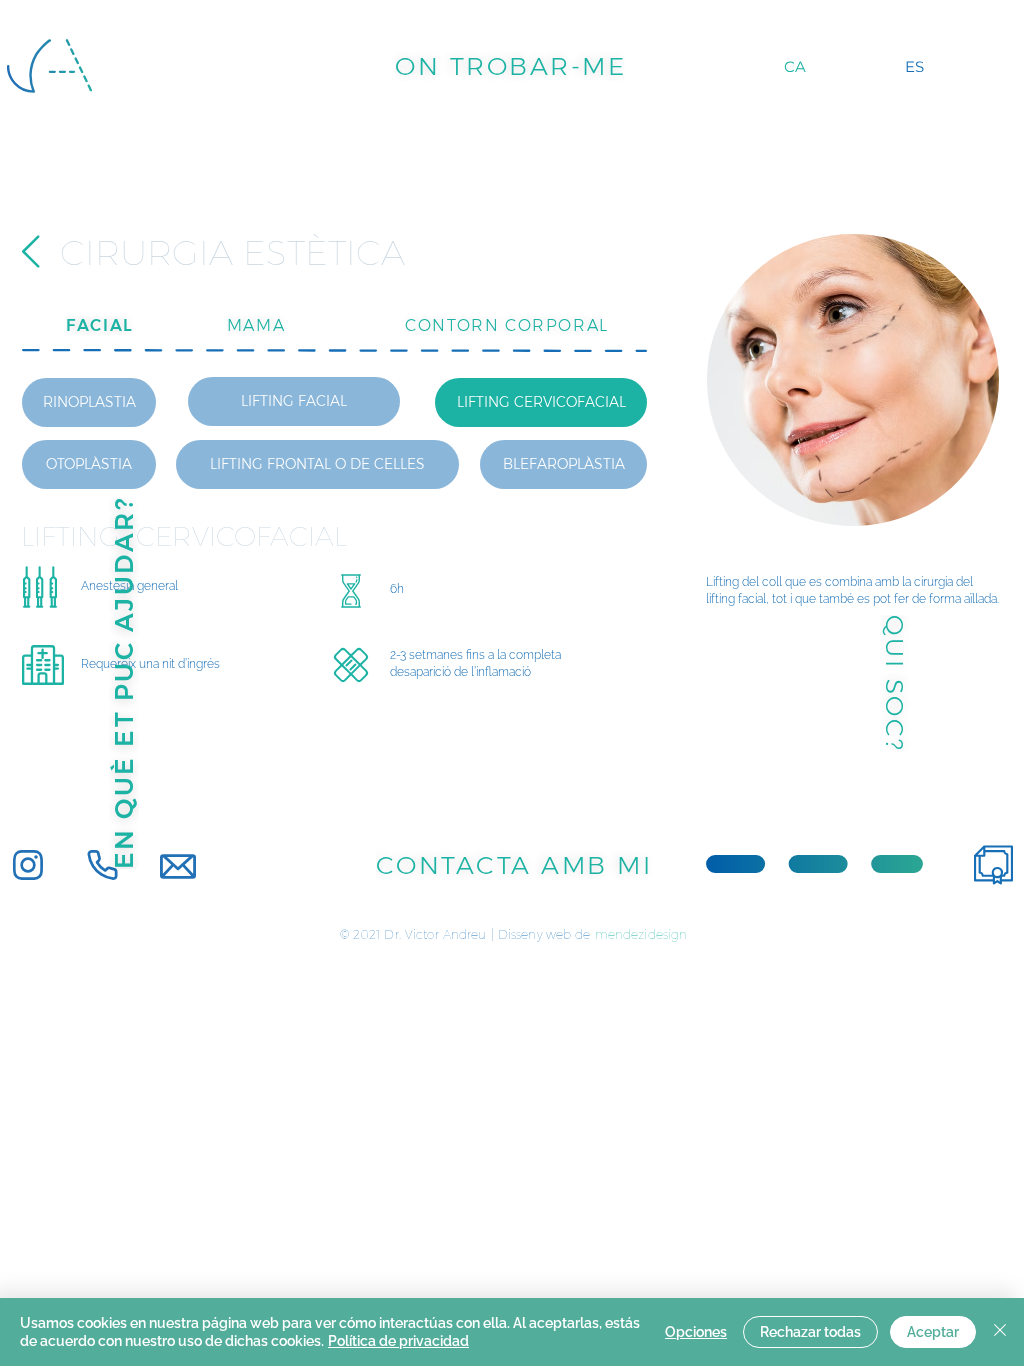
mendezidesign (641, 934)
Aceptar (933, 1332)
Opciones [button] (696, 1332)
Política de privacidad (398, 1341)
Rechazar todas (810, 1332)
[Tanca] (1000, 1332)
